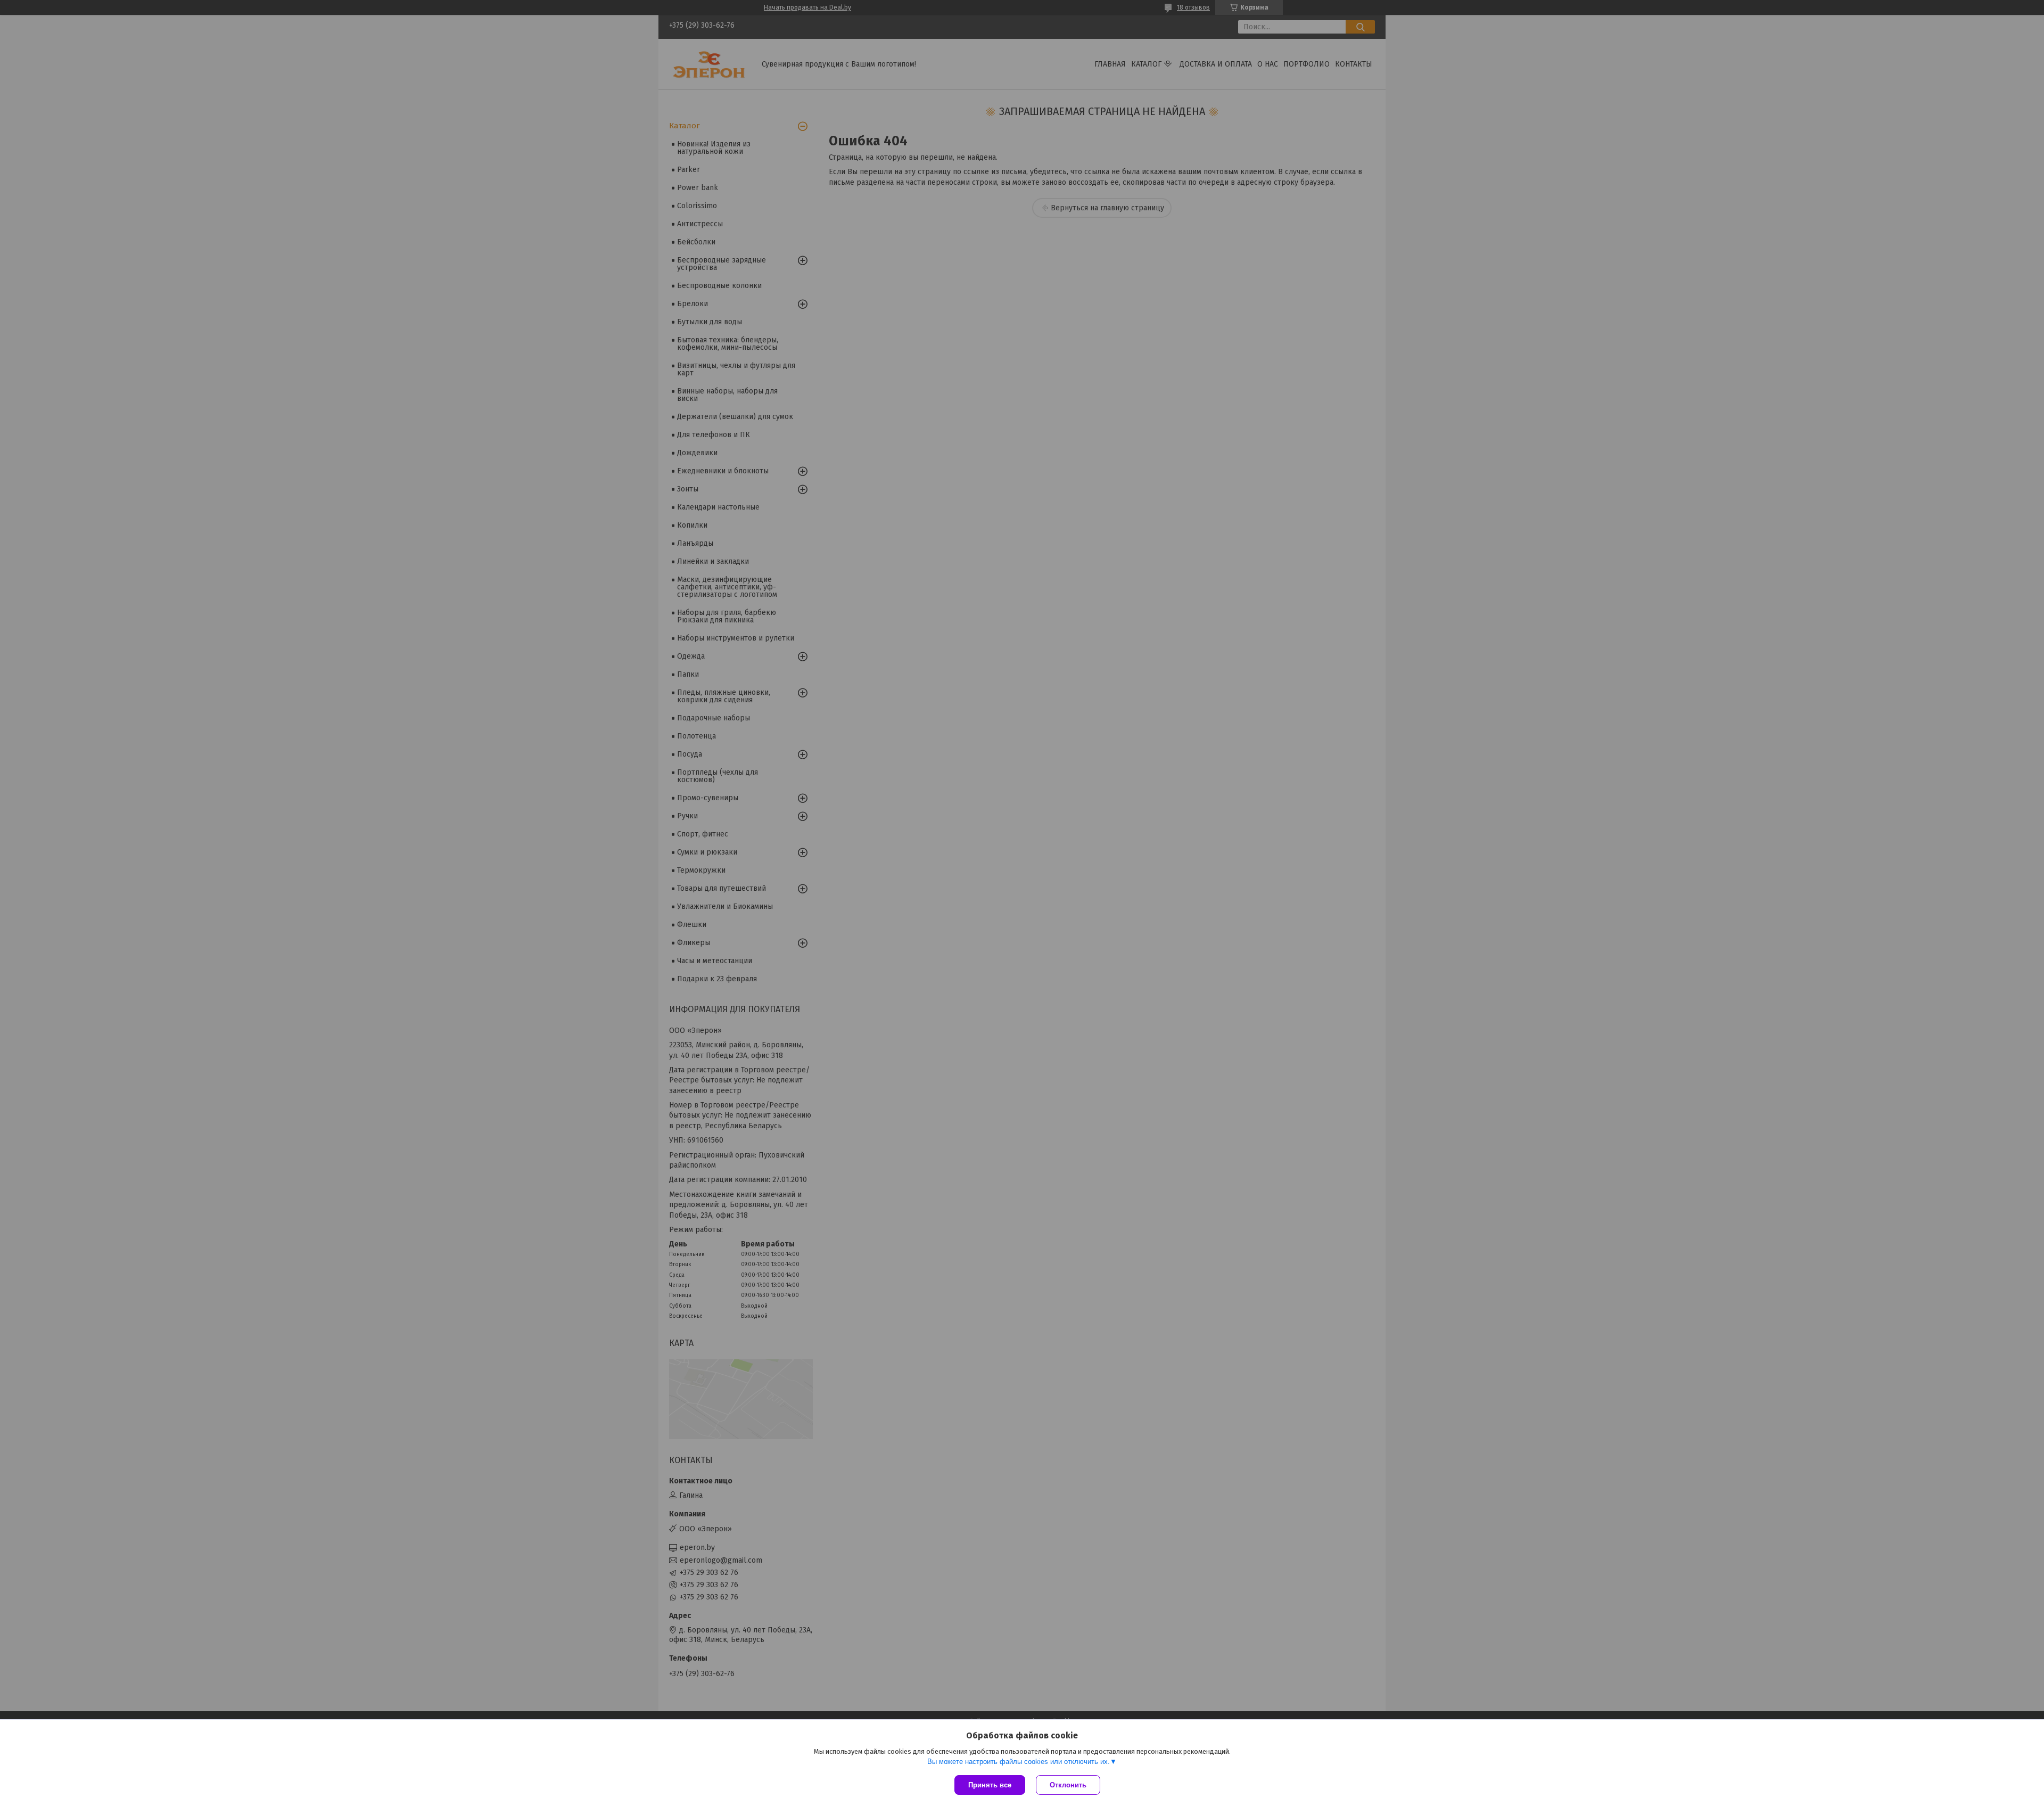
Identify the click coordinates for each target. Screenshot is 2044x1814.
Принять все (990, 1785)
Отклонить (1068, 1785)
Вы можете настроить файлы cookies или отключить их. (1019, 1762)
